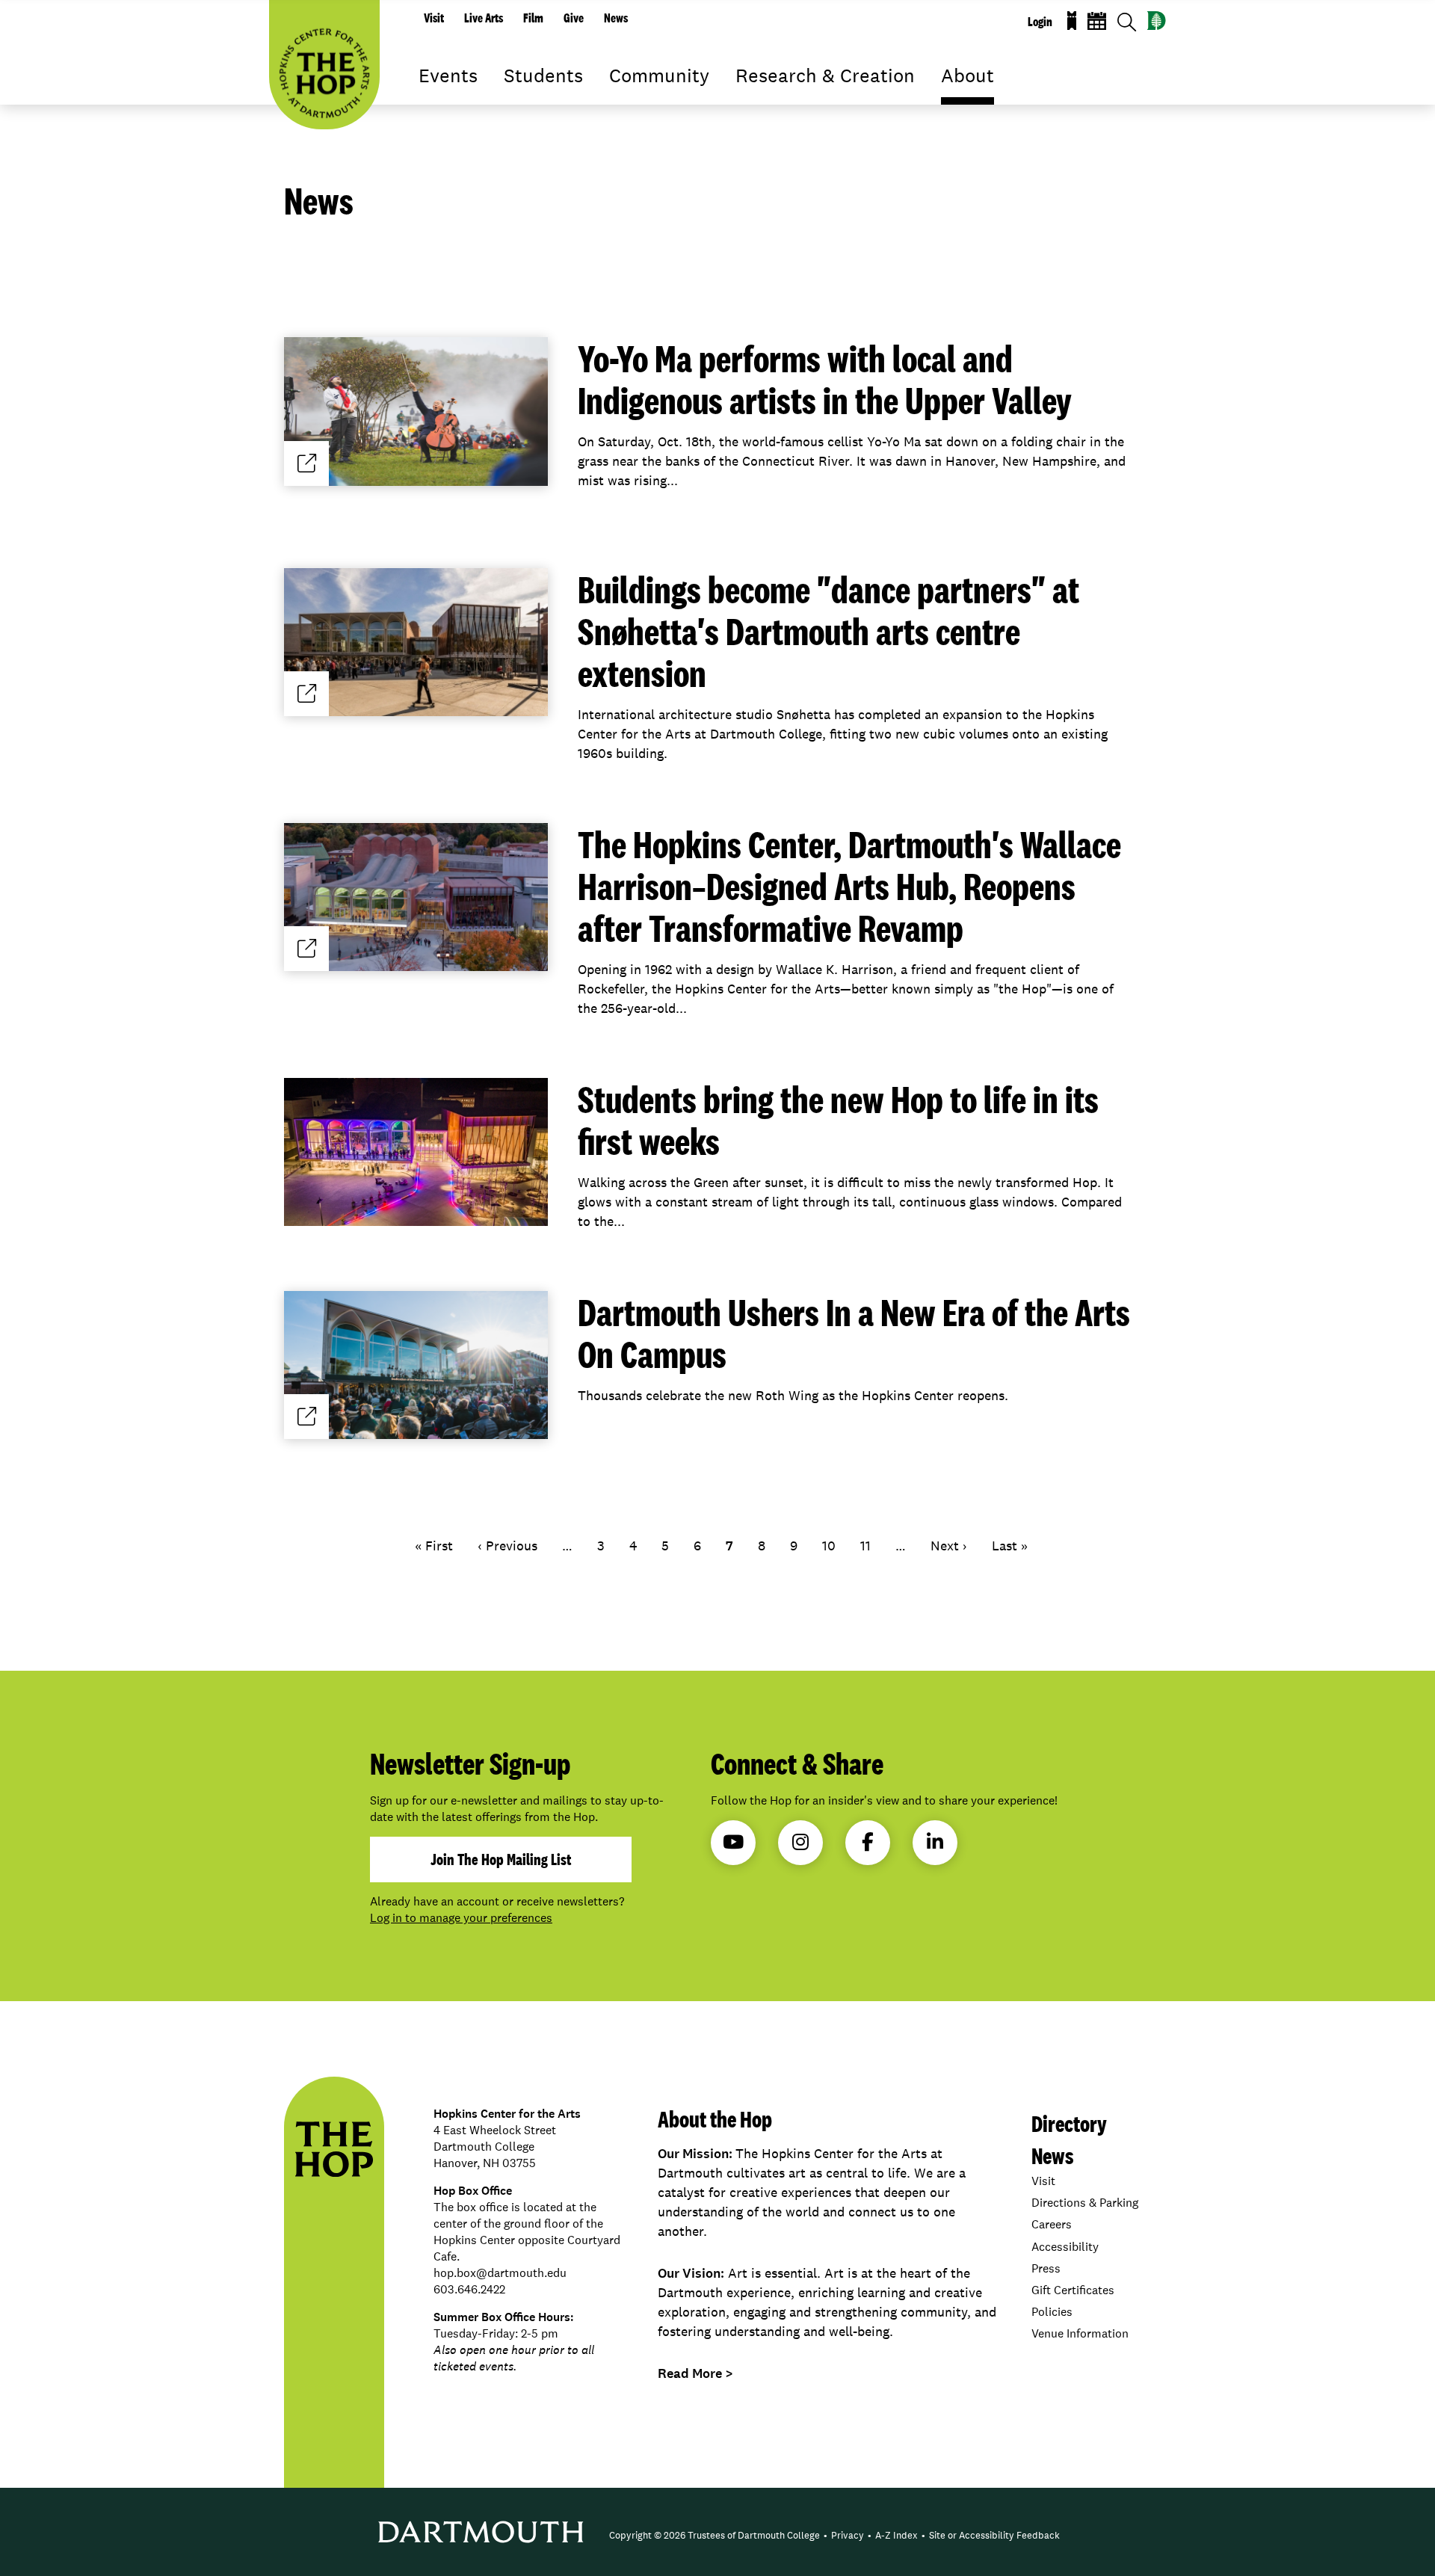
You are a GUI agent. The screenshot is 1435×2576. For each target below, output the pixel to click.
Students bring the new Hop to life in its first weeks (838, 1120)
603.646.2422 (469, 2289)
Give (574, 18)
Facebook (868, 1843)
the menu (430, 97)
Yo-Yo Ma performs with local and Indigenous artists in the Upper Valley (825, 379)
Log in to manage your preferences (461, 1918)
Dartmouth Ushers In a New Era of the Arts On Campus (854, 1333)
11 (865, 1546)
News (616, 18)
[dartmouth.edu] (1157, 21)
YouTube (733, 1843)
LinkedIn (935, 1843)
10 (829, 1546)
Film (533, 18)
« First (434, 1546)
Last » (1010, 1546)
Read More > (695, 2373)
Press (1046, 2268)
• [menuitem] (825, 2535)
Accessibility (1065, 2247)
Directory (1069, 2123)
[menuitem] (715, 2536)
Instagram (800, 1843)
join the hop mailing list (501, 1859)
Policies (1052, 2312)
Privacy (848, 2535)
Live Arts (484, 18)
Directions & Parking (1085, 2203)
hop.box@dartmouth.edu (500, 2273)
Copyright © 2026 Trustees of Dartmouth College (715, 2535)
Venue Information (1080, 2333)
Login (1040, 22)
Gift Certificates (1073, 2290)
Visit (434, 18)
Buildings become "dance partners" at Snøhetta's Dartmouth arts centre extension (828, 631)
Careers (1052, 2224)
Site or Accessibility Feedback (994, 2535)
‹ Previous (507, 1546)
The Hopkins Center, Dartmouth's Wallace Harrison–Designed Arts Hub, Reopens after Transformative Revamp (849, 886)
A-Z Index (897, 2535)
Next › (949, 1546)
